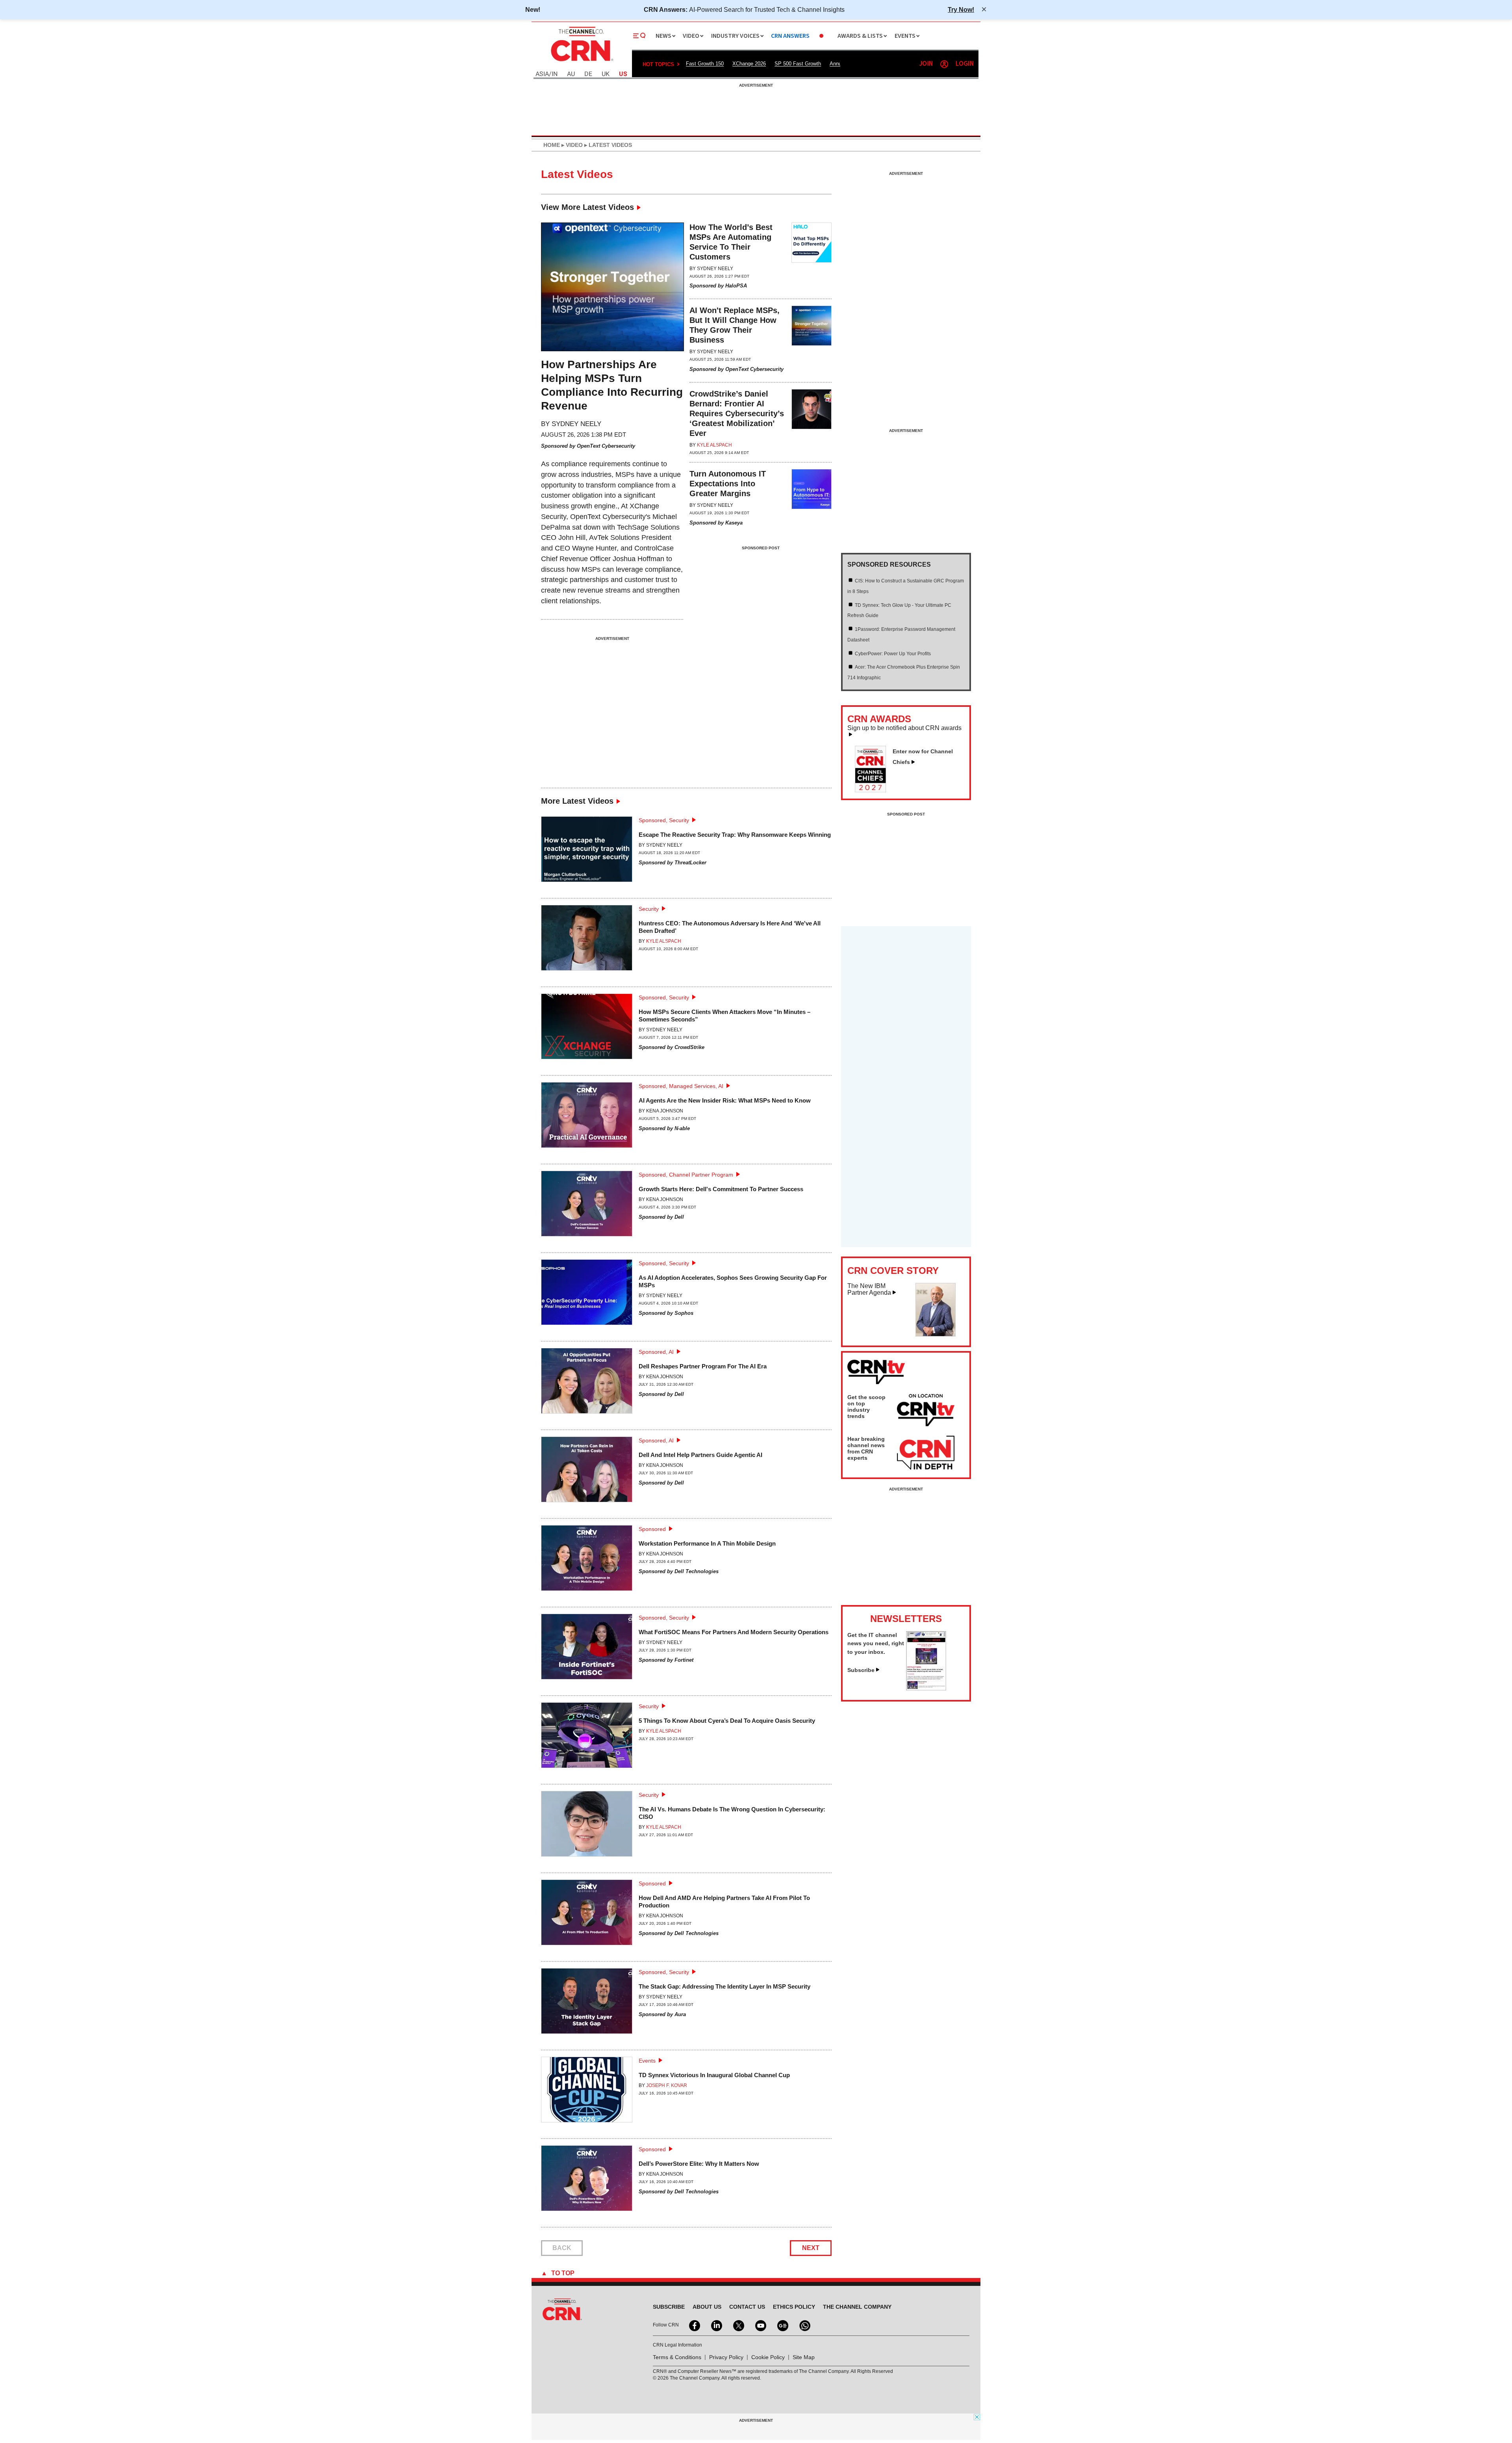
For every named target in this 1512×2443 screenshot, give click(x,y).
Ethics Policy (794, 2307)
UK (606, 74)
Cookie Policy (768, 2357)
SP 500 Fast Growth (798, 64)
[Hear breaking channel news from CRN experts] (926, 1453)
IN (555, 74)
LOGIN (965, 64)
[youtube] (760, 2325)
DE (588, 74)
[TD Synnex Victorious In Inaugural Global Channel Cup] (587, 2093)
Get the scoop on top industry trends (866, 1407)
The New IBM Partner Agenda (869, 1289)
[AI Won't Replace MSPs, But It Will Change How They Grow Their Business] (812, 340)
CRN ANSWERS (790, 36)
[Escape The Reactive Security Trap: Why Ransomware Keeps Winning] (587, 852)
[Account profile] (944, 64)
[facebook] (694, 2325)
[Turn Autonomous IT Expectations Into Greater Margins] (812, 499)
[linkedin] (716, 2325)
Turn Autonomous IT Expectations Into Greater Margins (728, 484)
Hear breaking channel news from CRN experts (866, 1448)
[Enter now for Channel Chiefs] (874, 790)
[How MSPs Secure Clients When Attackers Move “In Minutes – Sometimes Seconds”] (587, 1030)
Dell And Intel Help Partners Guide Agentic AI (700, 1455)
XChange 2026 (749, 64)
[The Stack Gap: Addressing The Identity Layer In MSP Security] (587, 2004)
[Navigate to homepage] (581, 62)
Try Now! (961, 9)
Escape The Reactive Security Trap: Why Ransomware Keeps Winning (735, 835)
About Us (707, 2307)
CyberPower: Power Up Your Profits (893, 654)
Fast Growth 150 (705, 64)
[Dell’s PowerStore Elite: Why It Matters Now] (587, 2181)
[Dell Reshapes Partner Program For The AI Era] (587, 1384)
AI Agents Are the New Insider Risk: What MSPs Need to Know (725, 1100)
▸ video (571, 145)
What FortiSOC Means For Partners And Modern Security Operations (734, 1632)
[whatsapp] (804, 2325)
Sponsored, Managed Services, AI (681, 1086)
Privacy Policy (726, 2357)
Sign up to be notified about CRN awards (904, 728)
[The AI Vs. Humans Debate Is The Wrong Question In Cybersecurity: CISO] (587, 1827)
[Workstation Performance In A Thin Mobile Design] (587, 1561)
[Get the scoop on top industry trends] (926, 1411)
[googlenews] (782, 2325)
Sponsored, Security (664, 820)
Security (649, 909)
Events (647, 2061)
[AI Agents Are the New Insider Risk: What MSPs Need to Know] (587, 1118)
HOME (552, 145)
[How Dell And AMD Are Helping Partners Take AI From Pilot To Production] (587, 1916)
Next (811, 2248)
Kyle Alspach (714, 445)
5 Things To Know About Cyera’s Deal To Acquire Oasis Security (727, 1721)
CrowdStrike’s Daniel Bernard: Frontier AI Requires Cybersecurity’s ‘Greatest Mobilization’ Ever (737, 413)
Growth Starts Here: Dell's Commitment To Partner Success (721, 1189)
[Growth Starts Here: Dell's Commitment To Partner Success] (587, 1207)
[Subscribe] (926, 1688)
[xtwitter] (738, 2325)
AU (571, 74)
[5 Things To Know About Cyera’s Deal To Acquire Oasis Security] (587, 1738)
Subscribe (861, 1670)
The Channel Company (857, 2307)
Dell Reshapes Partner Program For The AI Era (703, 1366)
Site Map (804, 2357)
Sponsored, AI (656, 1352)
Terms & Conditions (677, 2357)
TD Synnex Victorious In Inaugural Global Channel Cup (714, 2075)
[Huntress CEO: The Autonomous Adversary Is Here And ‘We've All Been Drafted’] (587, 941)
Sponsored (652, 1529)
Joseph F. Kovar (667, 2085)
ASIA (542, 74)
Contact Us (747, 2307)
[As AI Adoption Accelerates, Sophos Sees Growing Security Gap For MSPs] (587, 1295)
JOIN (926, 64)
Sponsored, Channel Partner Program (686, 1175)
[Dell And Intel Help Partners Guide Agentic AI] (587, 1473)
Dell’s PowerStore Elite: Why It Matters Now (699, 2164)
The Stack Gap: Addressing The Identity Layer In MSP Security (724, 1986)
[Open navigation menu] (639, 36)
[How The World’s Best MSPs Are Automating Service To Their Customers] (812, 257)
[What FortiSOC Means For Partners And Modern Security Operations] (587, 1650)
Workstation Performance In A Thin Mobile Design (707, 1543)
